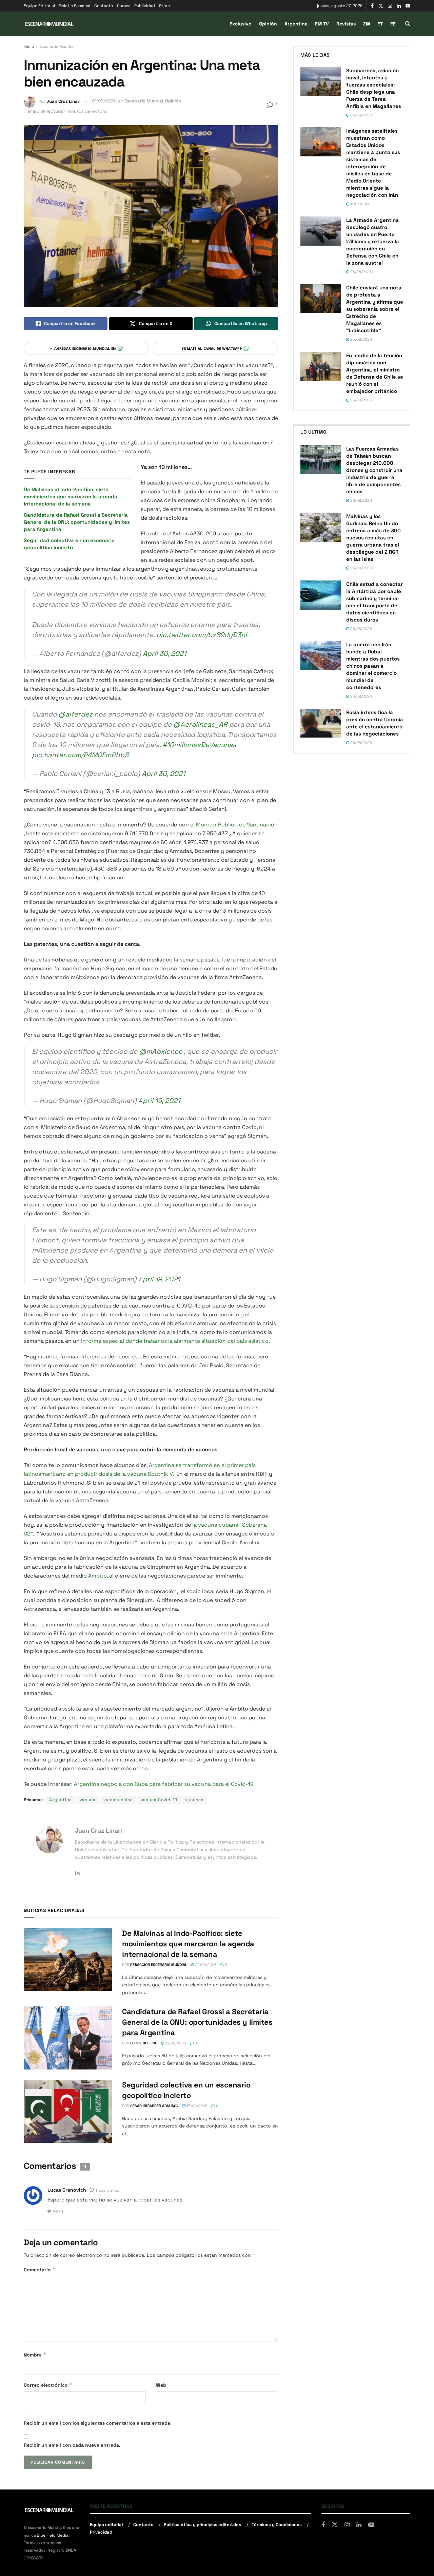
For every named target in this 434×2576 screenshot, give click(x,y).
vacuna (88, 1800)
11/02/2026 (360, 204)
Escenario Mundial (57, 46)
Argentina (296, 24)
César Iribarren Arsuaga (154, 2106)
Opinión (268, 24)
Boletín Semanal (75, 6)
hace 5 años (107, 2190)
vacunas (194, 1800)
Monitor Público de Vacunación (237, 825)
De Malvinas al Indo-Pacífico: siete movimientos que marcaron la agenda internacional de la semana (71, 497)
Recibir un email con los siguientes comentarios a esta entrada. (98, 2423)
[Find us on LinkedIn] (399, 6)
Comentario (40, 2269)
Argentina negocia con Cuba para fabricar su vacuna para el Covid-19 (164, 1784)
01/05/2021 (103, 101)
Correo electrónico (48, 2385)
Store (164, 6)
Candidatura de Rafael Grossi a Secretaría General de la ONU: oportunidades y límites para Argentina (77, 522)
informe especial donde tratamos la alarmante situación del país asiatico (175, 1341)
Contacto (104, 6)
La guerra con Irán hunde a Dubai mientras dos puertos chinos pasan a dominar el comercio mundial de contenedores (373, 666)
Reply (58, 2211)
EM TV (322, 24)
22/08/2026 (205, 1965)
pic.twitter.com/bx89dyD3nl (202, 635)
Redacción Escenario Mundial (159, 1965)
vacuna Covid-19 (159, 1800)
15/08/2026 (196, 2106)
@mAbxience (161, 1051)
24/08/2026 (361, 115)
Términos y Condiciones (277, 2525)
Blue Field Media (53, 2535)
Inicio (29, 46)
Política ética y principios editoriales (202, 2525)
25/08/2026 (361, 339)
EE (393, 24)
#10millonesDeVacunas (199, 745)
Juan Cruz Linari (63, 101)
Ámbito (97, 1576)
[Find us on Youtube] (408, 6)
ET (380, 24)
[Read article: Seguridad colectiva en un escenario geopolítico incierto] (68, 2111)
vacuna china (118, 1800)
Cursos (124, 6)
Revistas (346, 24)
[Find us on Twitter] (381, 6)
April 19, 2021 (159, 1101)
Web (161, 2385)
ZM (367, 24)
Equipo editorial (106, 2525)
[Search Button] (408, 24)
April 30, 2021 (164, 653)
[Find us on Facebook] (372, 6)
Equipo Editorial (39, 6)
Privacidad (101, 2532)
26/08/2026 (361, 272)
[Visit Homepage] (49, 24)
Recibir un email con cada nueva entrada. (72, 2445)
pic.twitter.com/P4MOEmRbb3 (80, 755)
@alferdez (75, 714)
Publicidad (145, 6)
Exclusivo (241, 24)
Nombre (35, 2355)
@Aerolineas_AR (200, 724)
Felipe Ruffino (144, 2043)
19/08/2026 (175, 2043)
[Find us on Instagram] (390, 6)
